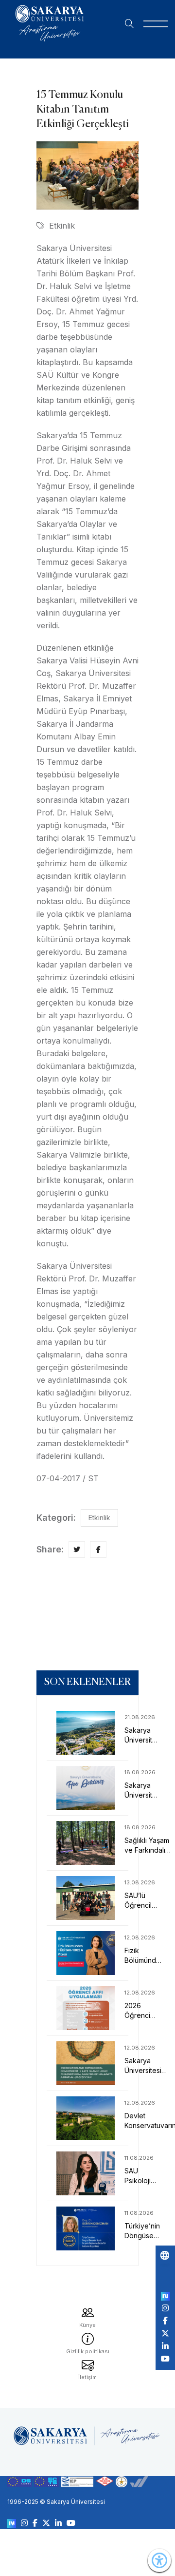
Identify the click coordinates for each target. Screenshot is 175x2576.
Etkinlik (62, 226)
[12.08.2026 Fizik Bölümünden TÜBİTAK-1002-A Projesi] (87, 1953)
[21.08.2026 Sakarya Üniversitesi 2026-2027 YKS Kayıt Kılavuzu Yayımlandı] (87, 1733)
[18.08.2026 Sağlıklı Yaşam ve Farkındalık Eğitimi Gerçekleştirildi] (87, 1843)
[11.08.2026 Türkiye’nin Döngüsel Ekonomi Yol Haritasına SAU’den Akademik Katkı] (87, 2228)
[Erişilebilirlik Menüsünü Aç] (159, 2560)
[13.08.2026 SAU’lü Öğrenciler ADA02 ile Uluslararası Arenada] (87, 1898)
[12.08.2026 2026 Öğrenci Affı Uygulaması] (87, 2008)
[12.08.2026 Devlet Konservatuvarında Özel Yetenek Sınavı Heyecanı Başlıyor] (87, 2118)
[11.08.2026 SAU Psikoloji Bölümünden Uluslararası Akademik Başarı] (87, 2173)
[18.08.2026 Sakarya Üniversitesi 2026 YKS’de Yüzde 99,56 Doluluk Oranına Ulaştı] (87, 1788)
